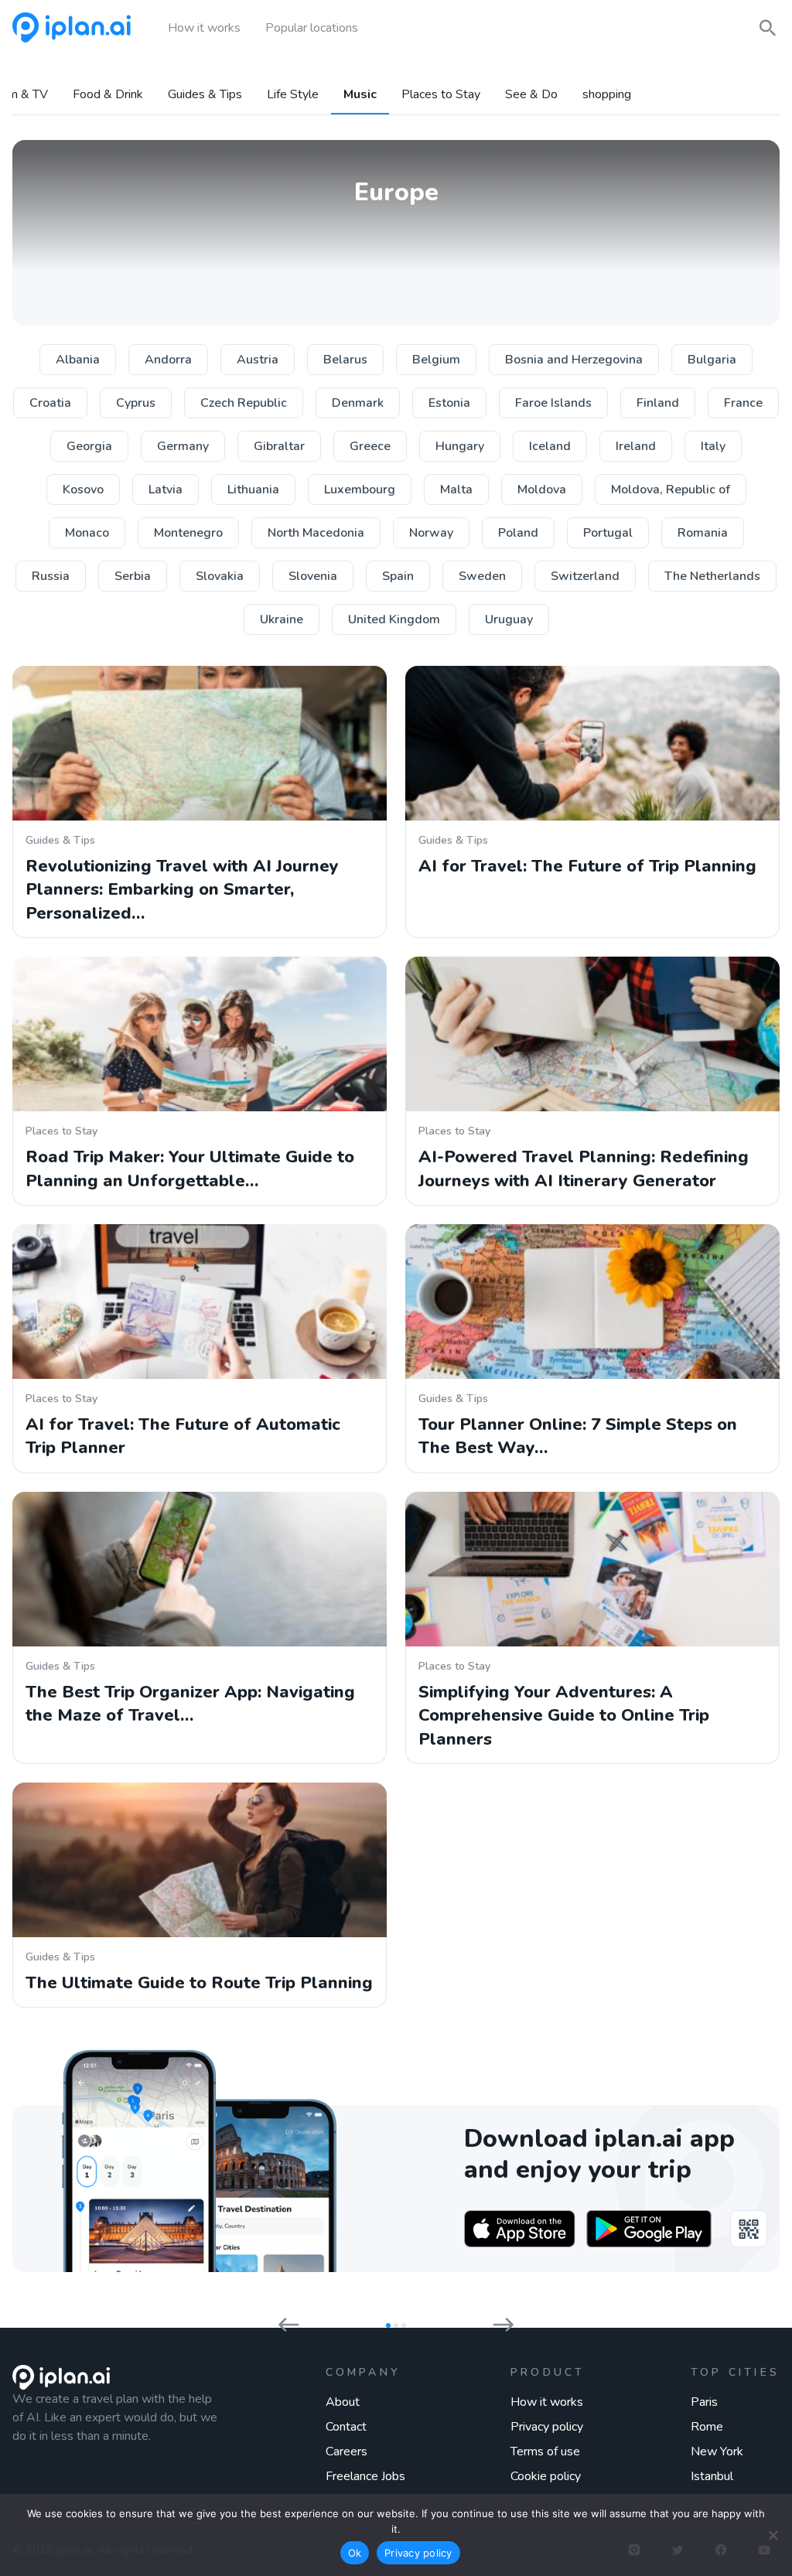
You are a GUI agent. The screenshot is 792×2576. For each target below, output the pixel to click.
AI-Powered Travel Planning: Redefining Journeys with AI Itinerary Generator (584, 1169)
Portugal (608, 533)
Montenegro (188, 533)
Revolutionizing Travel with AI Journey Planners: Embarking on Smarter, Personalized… (182, 890)
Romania (703, 533)
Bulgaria (712, 360)
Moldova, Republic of (671, 490)
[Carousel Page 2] (396, 2325)
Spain (398, 576)
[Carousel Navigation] (396, 2321)
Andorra (168, 360)
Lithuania (253, 490)
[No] (773, 2535)
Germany (183, 446)
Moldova (542, 490)
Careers (346, 2451)
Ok (355, 2553)
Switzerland (585, 576)
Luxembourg (360, 490)
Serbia (133, 576)
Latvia (166, 490)
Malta (456, 490)
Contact (346, 2427)
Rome (707, 2427)
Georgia (89, 446)
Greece (370, 446)
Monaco (87, 533)
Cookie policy (546, 2476)
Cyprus (136, 403)
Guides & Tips (205, 95)
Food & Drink (108, 95)
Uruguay (509, 619)
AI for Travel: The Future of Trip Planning (587, 866)
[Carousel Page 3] (404, 2325)
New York (717, 2451)
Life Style (293, 95)
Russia (51, 576)
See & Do (531, 95)
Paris (704, 2402)
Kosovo (83, 490)
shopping (607, 95)
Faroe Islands (553, 403)
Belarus (345, 360)
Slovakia (220, 576)
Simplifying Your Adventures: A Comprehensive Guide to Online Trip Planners (564, 1716)
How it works (547, 2402)
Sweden (482, 576)
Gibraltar (279, 446)
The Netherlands (712, 576)
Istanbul (712, 2476)
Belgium (436, 360)
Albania (78, 360)
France (743, 403)
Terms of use (545, 2451)
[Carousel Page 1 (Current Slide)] (388, 2325)
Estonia (449, 403)
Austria (258, 360)
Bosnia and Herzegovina (574, 360)
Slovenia (313, 576)
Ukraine (282, 619)
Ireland (636, 446)
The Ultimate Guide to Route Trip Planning (199, 1983)
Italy (713, 446)
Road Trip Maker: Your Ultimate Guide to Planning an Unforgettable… (190, 1169)
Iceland (550, 446)
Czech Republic (244, 403)
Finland (658, 403)
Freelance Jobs (365, 2476)
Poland (518, 533)
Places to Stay (441, 95)
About (343, 2402)
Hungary (460, 446)
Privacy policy (547, 2427)
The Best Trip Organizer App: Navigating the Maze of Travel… (190, 1704)
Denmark (358, 403)
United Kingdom (394, 619)
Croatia (50, 403)
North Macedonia (316, 533)
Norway (431, 533)
